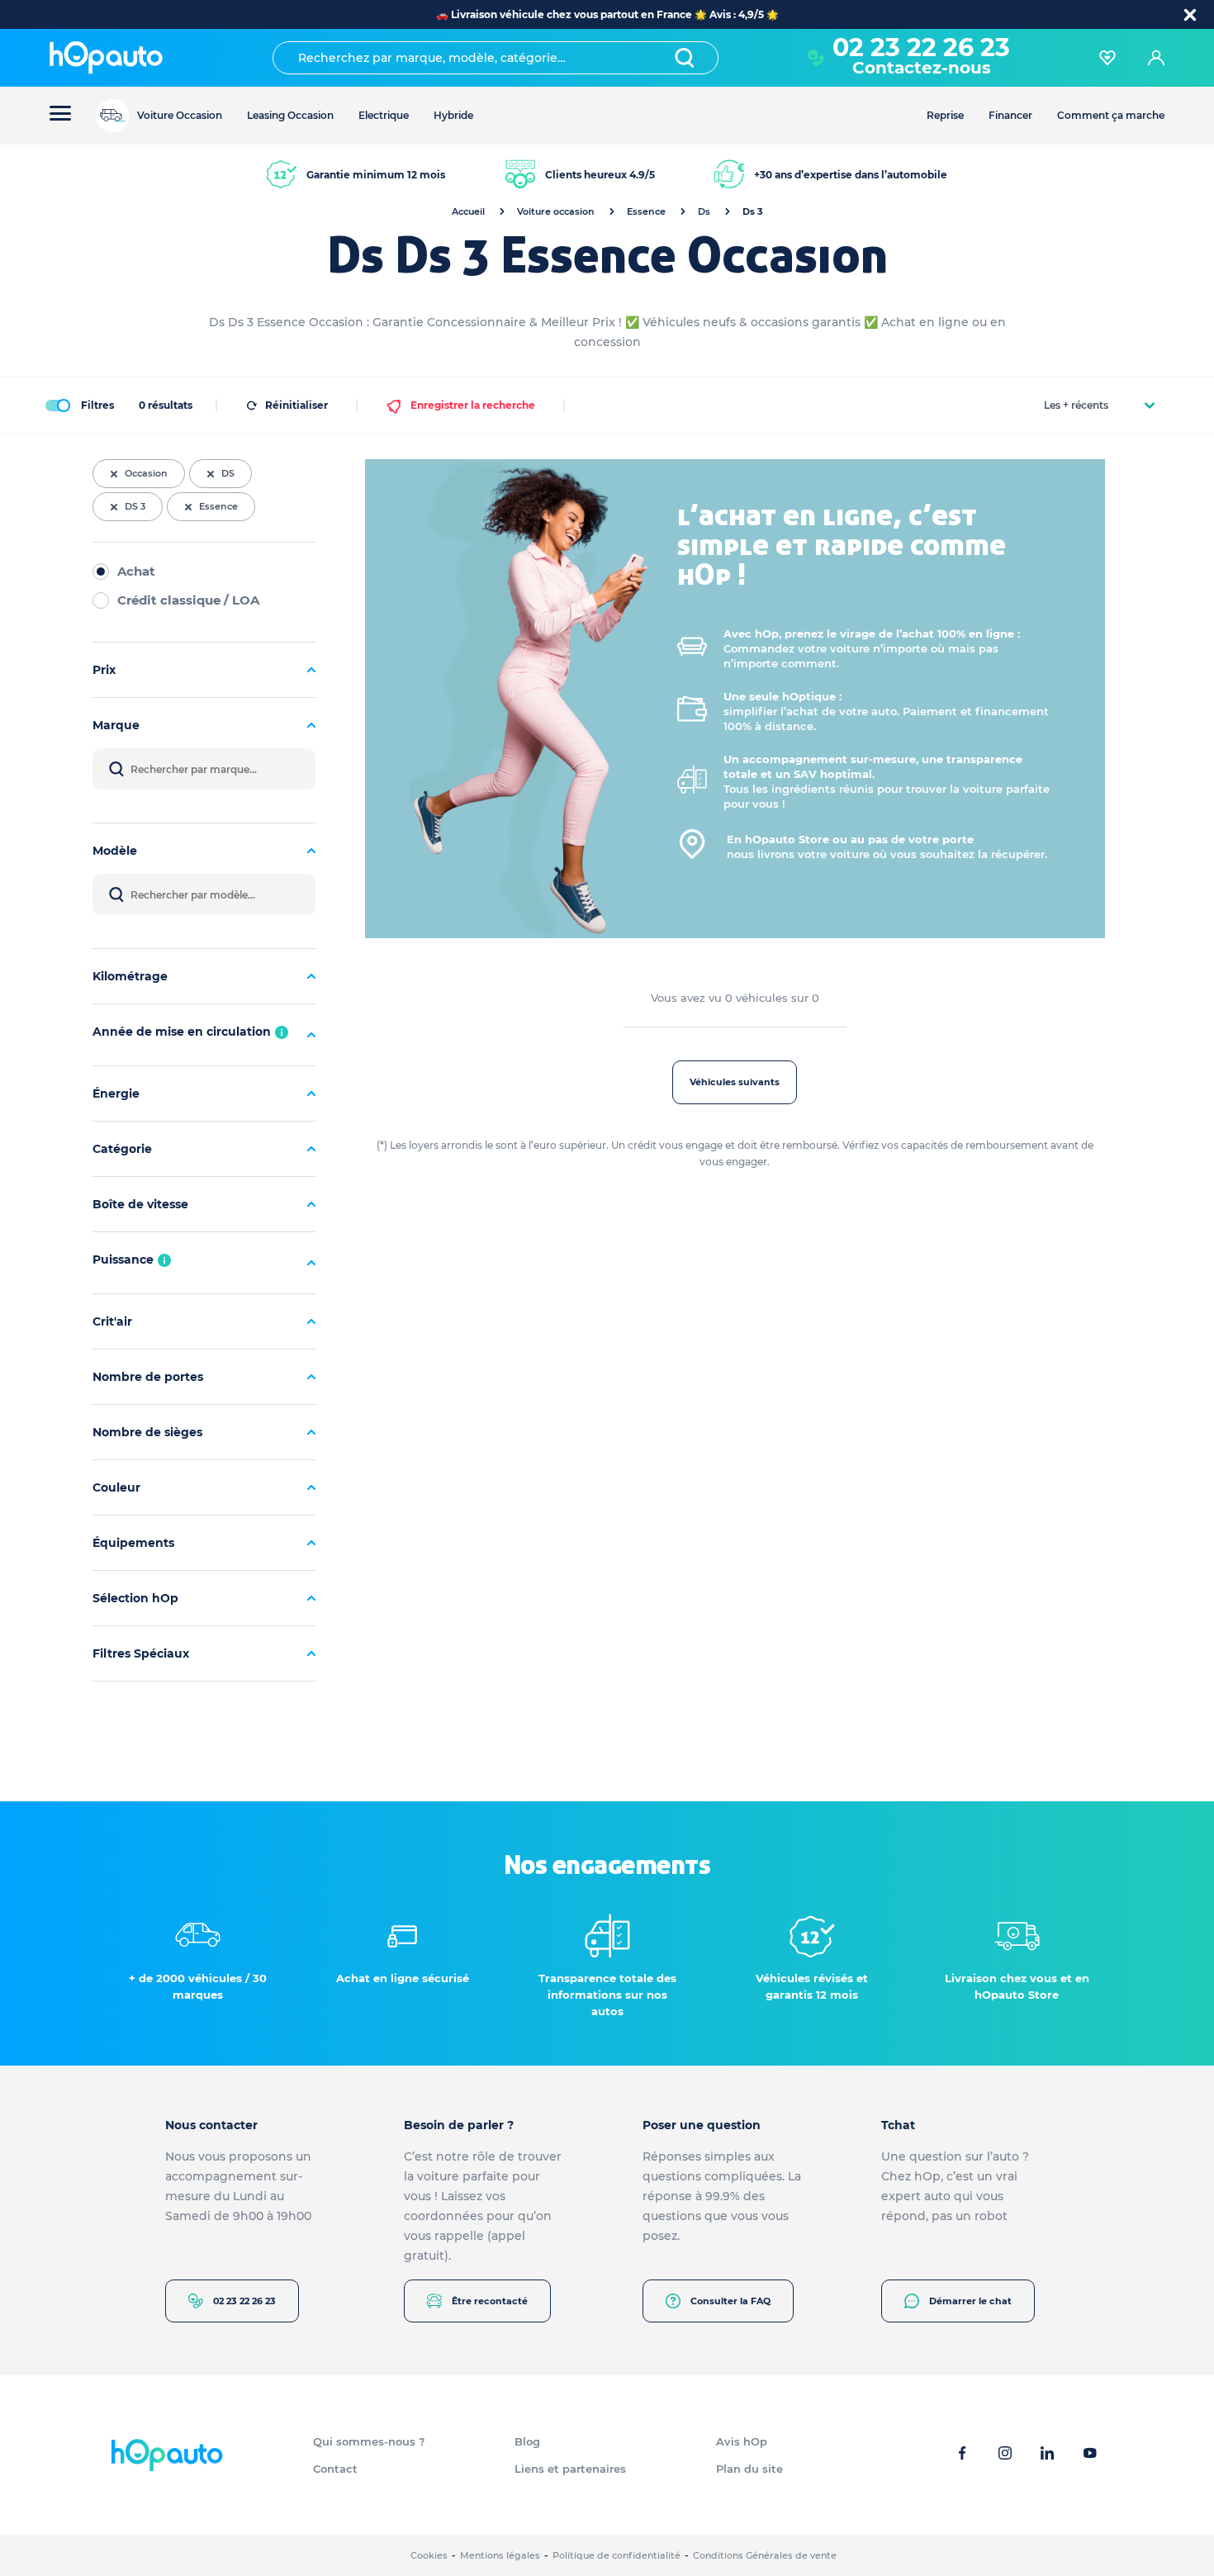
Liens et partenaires (570, 2469)
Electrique (384, 115)
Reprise (945, 115)
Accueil (468, 211)
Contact (335, 2469)
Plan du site (749, 2469)
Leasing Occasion (290, 115)
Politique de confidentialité (616, 2555)
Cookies (429, 2555)
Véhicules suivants (735, 1082)
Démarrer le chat (970, 2301)
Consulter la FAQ (730, 2301)
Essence (646, 211)
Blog (527, 2441)
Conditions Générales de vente (765, 2555)
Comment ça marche (1111, 115)
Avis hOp (742, 2441)
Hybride (453, 115)
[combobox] (496, 58)
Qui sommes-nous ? (369, 2441)
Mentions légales (500, 2555)
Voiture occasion (556, 211)
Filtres (97, 405)
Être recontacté (490, 2301)
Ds (704, 211)
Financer (1010, 115)
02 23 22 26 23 (244, 2301)
